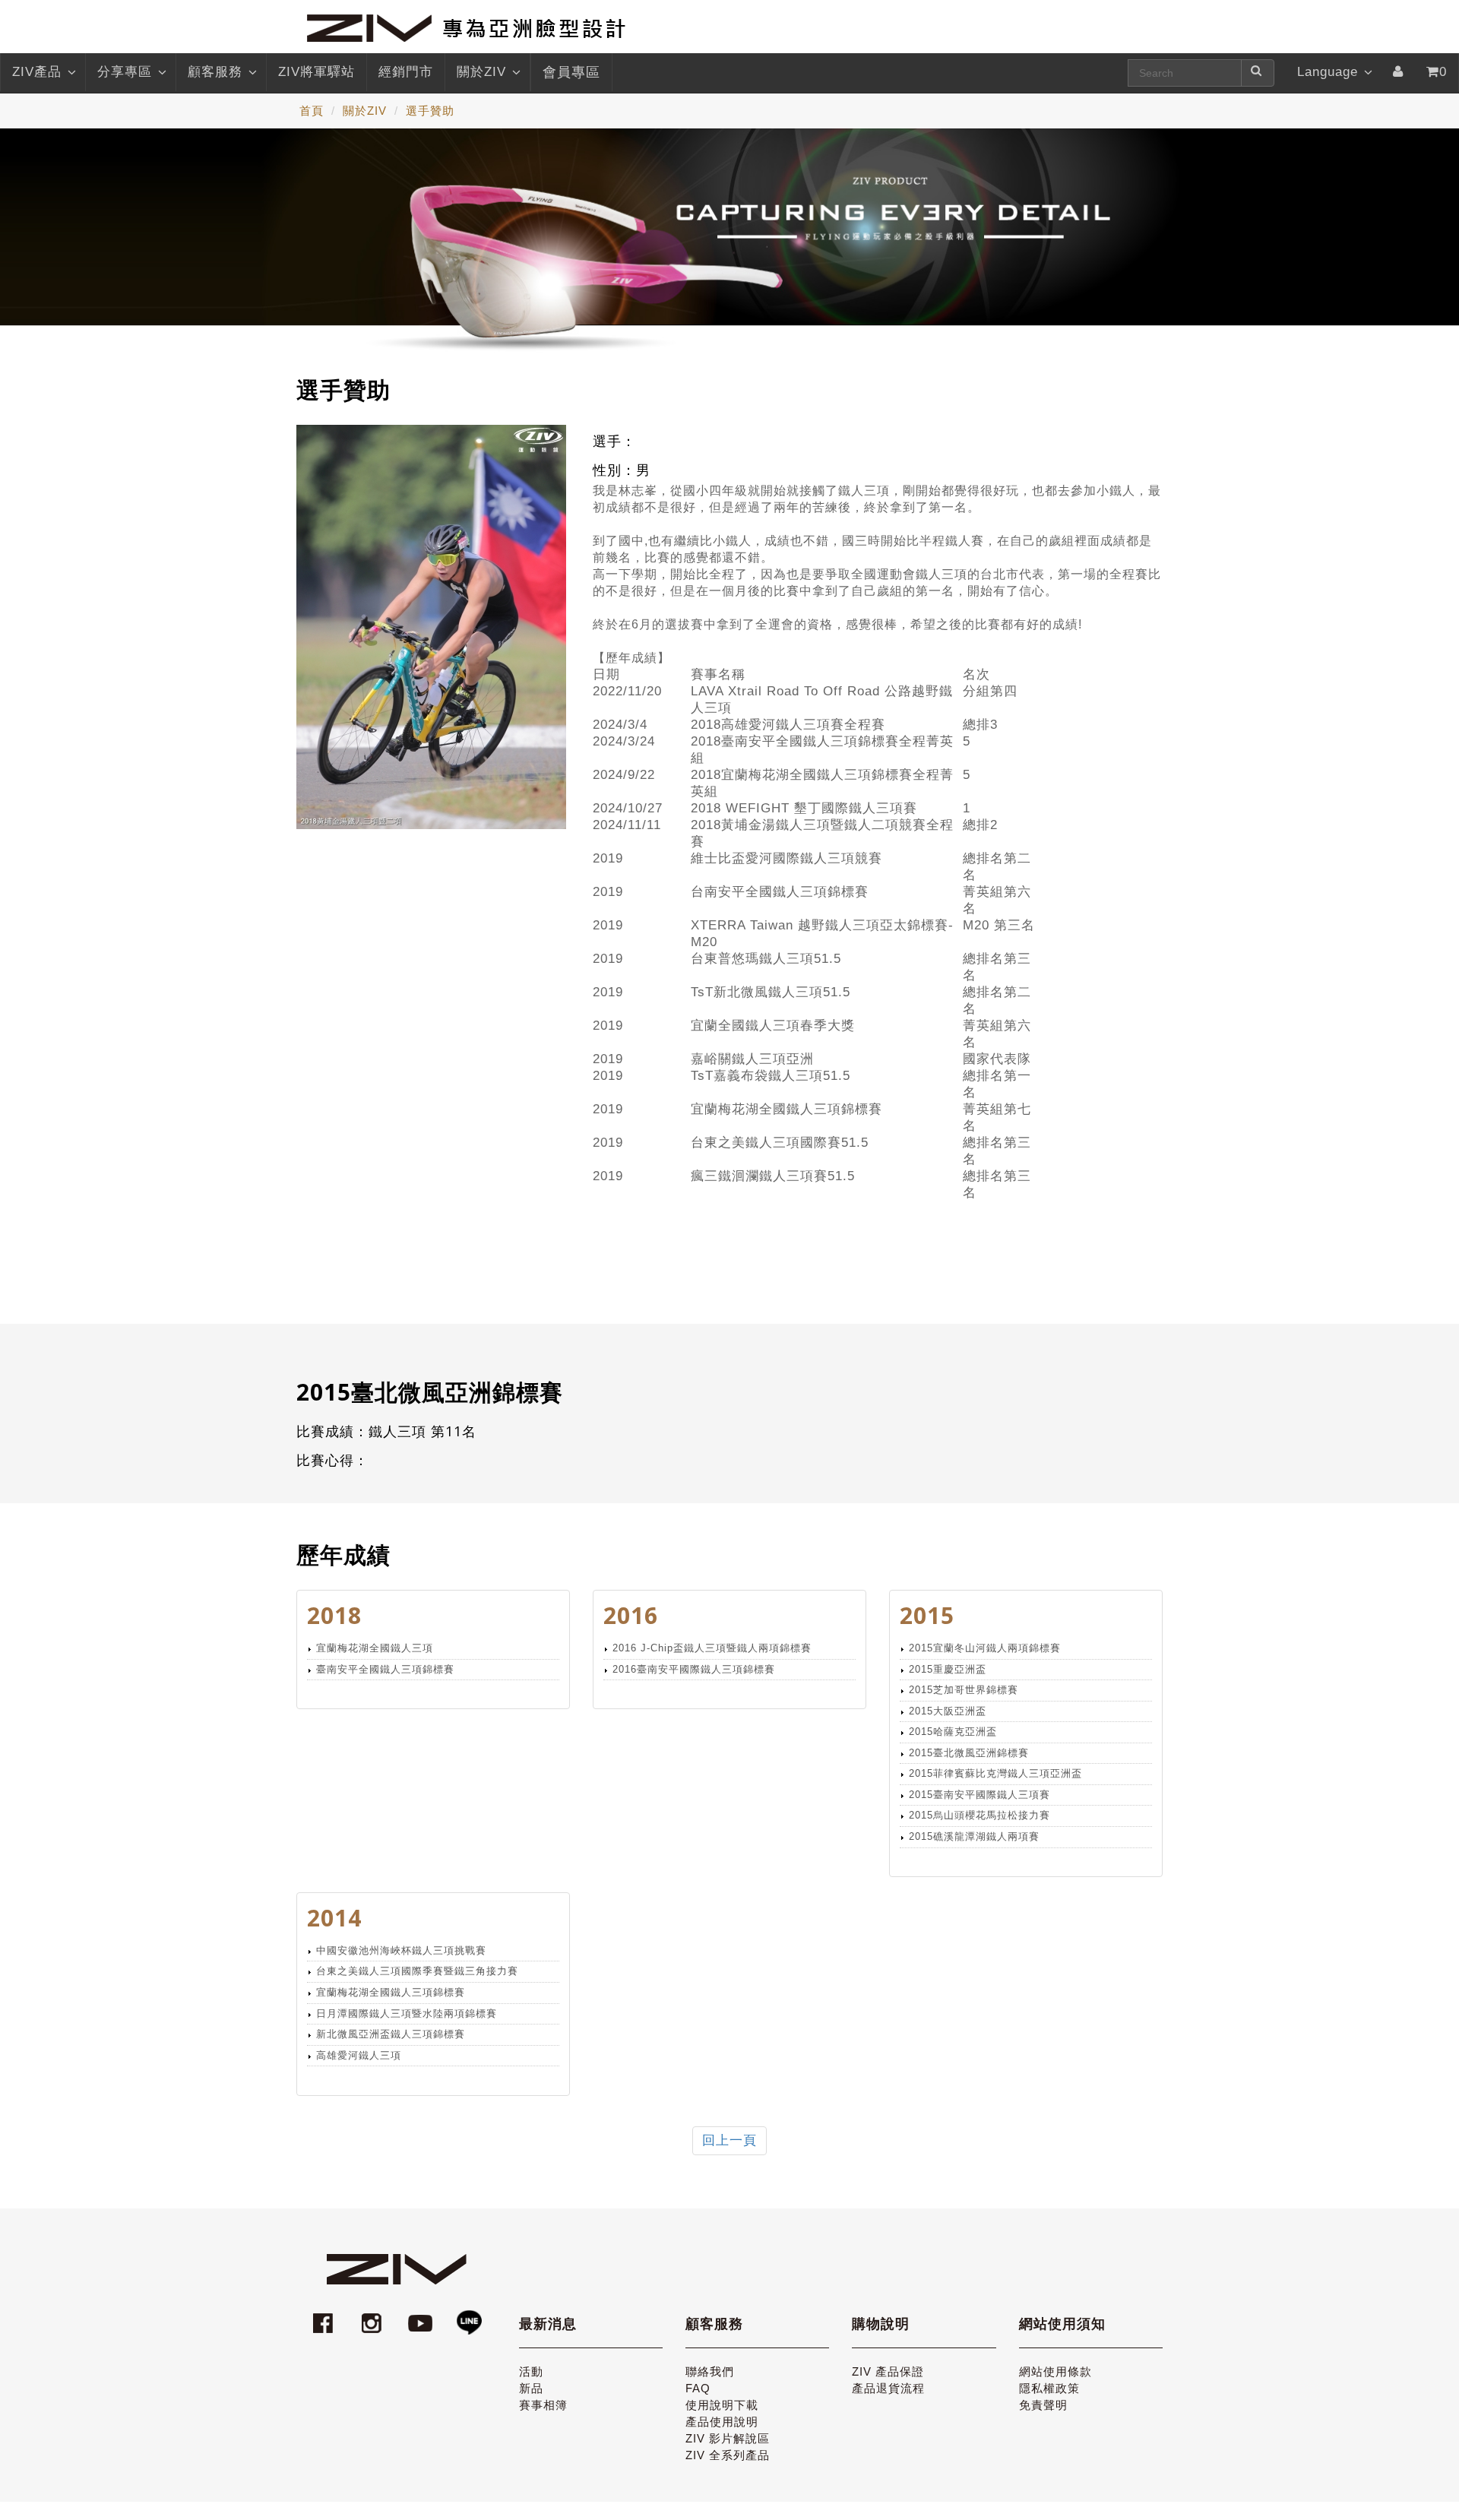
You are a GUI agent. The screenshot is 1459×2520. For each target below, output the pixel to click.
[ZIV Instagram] (372, 2316)
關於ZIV (481, 72)
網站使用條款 (1055, 2371)
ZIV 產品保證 (888, 2371)
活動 (531, 2371)
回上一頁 (729, 2140)
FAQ (698, 2388)
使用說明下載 (722, 2405)
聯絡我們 (710, 2371)
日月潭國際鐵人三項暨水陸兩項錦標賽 (407, 2013)
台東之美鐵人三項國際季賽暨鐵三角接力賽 (417, 1971)
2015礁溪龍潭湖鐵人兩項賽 (974, 1836)
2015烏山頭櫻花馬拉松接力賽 (980, 1815)
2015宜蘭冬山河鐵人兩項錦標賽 (985, 1648)
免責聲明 (1043, 2405)
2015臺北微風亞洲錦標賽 (969, 1753)
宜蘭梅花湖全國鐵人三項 (375, 1648)
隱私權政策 (1049, 2388)
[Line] (469, 2316)
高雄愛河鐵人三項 (359, 2055)
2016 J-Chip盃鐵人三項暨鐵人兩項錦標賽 (712, 1648)
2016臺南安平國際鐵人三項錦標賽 (694, 1669)
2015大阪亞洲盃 (948, 1711)
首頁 (312, 111)
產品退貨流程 (888, 2388)
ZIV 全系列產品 (728, 2455)
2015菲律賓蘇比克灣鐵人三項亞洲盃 (995, 1773)
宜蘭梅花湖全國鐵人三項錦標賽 (391, 1992)
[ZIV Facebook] (325, 2316)
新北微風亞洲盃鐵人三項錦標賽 (391, 2034)
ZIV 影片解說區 (728, 2438)
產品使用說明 (722, 2422)
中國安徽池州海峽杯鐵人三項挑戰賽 (401, 1950)
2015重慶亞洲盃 (948, 1669)
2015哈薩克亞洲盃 (953, 1732)
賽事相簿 (543, 2405)
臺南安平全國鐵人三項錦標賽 (385, 1669)
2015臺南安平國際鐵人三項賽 (980, 1795)
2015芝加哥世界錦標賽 (964, 1690)
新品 (531, 2388)
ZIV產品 (37, 72)
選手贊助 (430, 111)
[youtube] (423, 2316)
